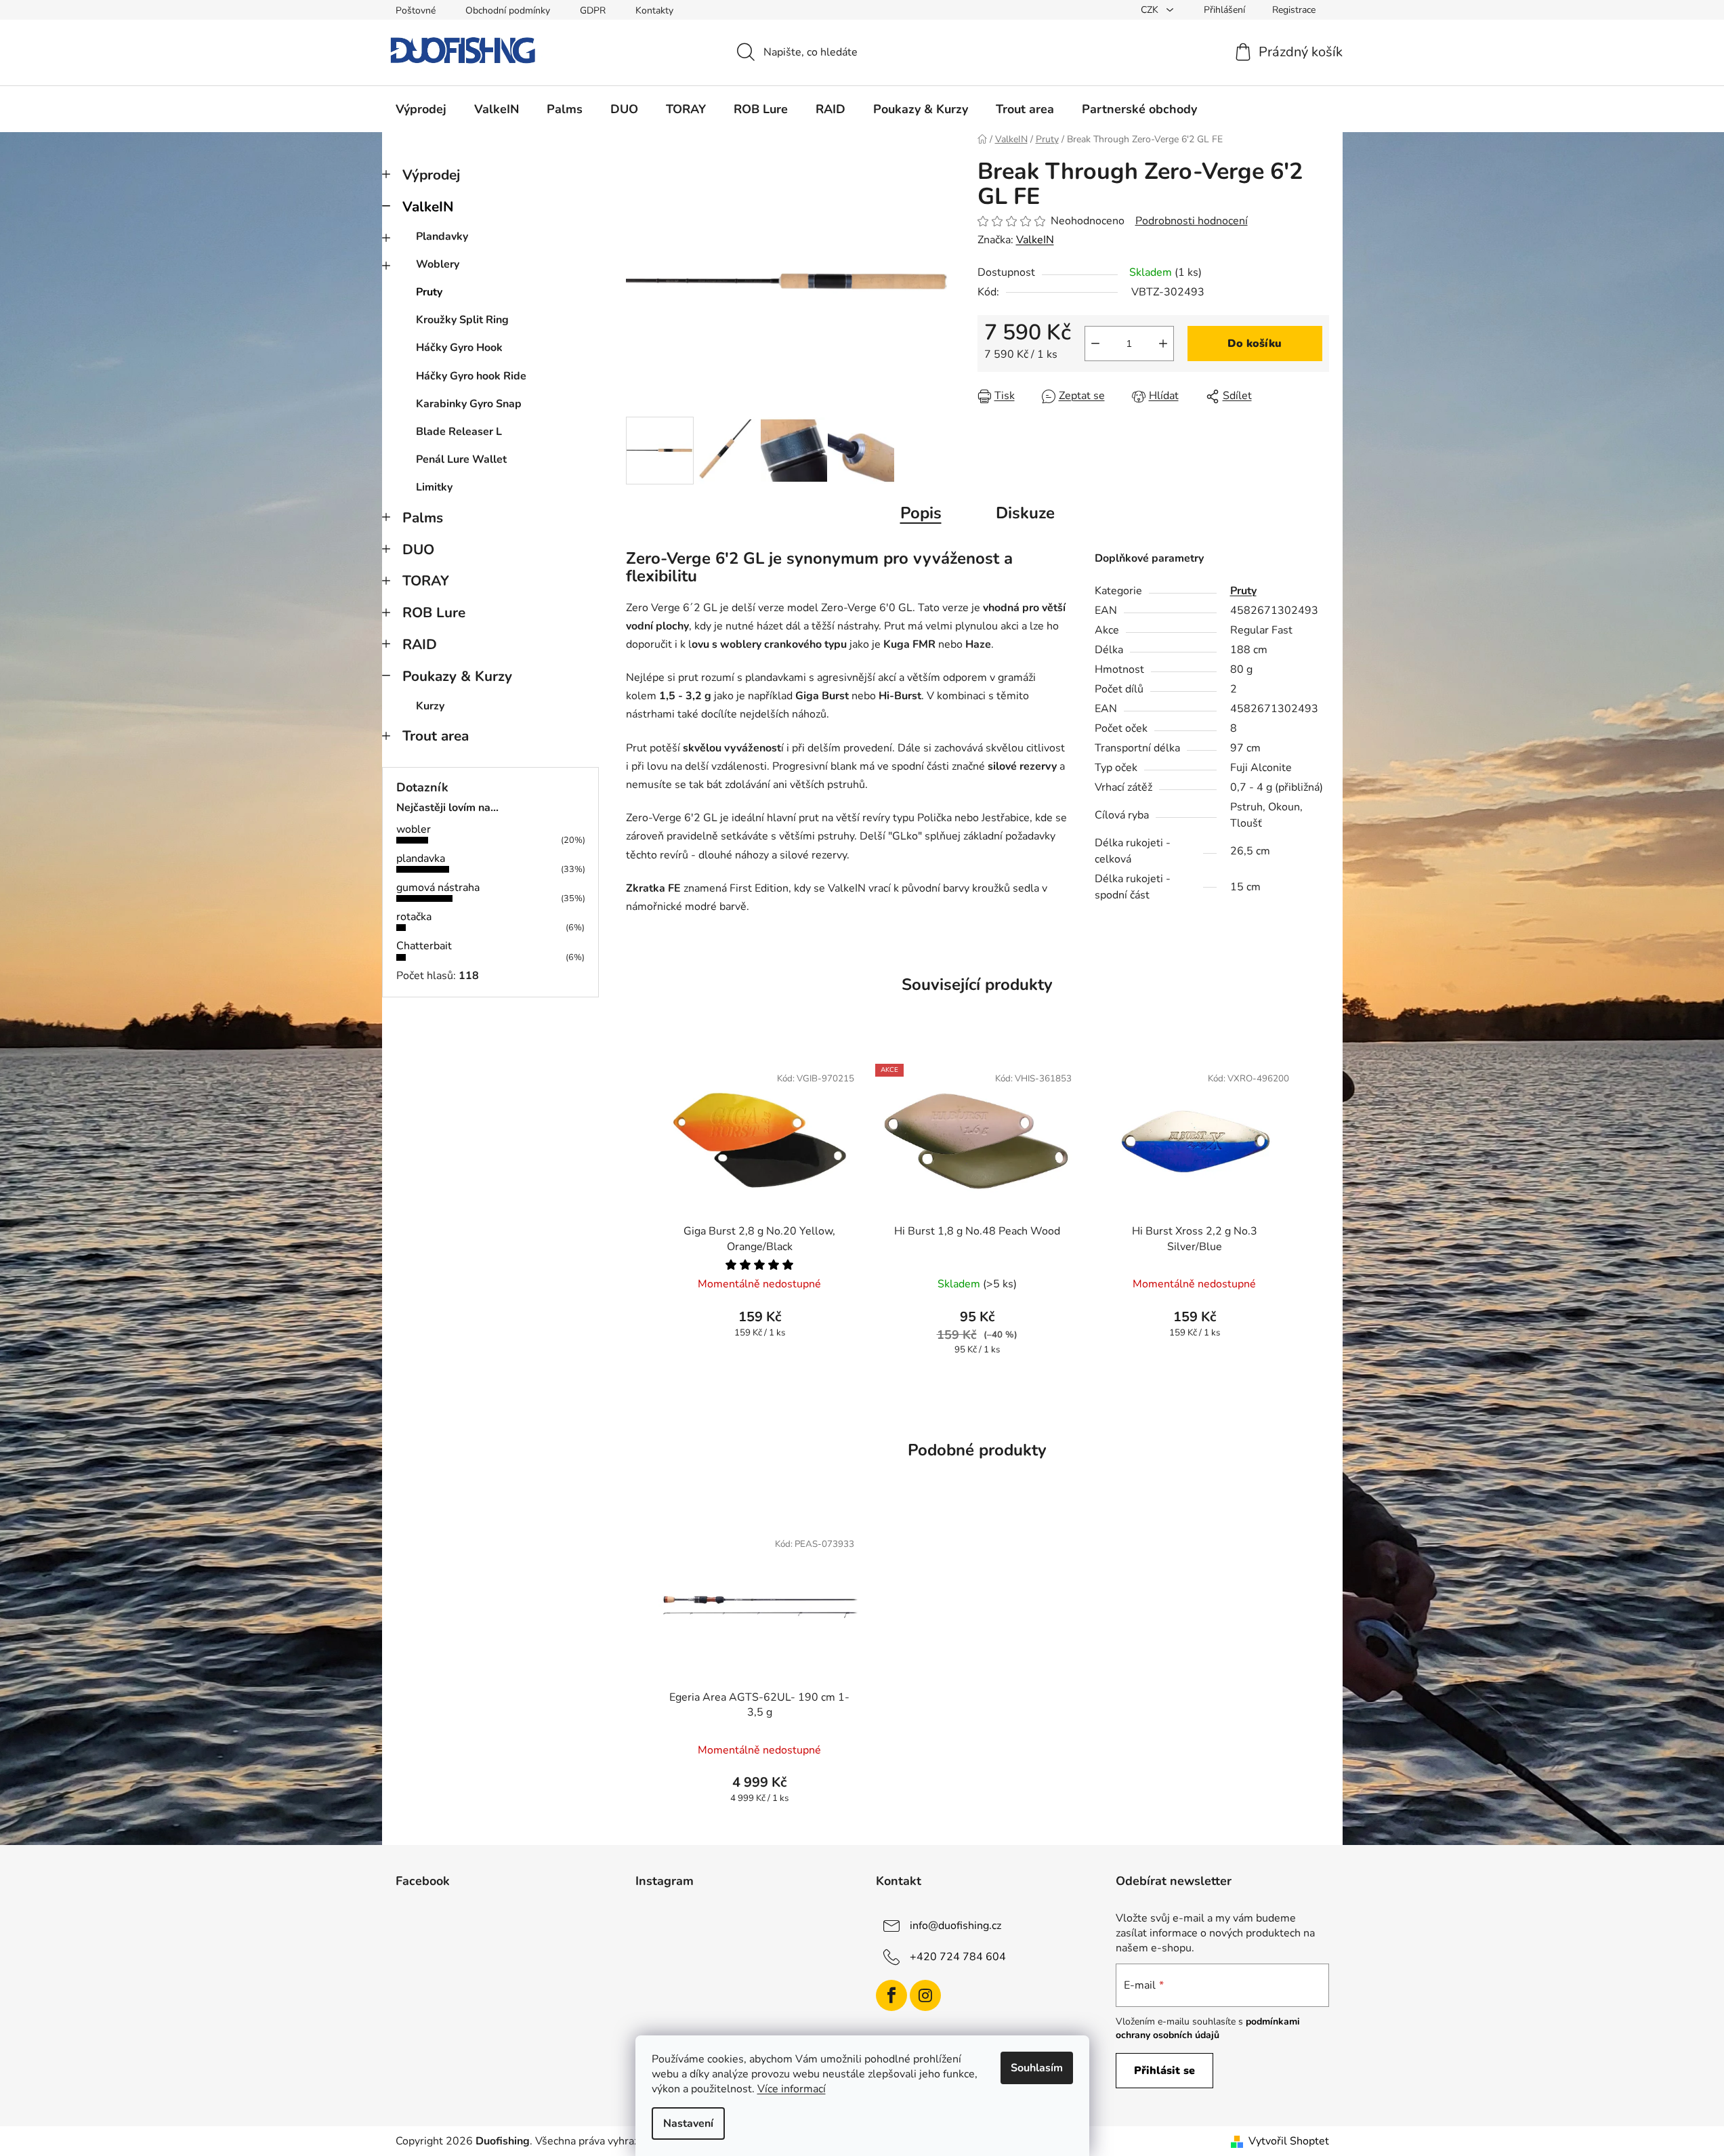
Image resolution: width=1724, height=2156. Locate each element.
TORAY (426, 581)
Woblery (438, 264)
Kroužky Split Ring (462, 320)
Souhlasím (1037, 2068)
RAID (420, 644)
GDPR (593, 11)
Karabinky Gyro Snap (469, 404)
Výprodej (431, 175)
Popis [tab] (921, 513)
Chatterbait (424, 946)
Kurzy (430, 706)
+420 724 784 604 (958, 1957)
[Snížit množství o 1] (1095, 344)
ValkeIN (428, 207)
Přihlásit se (1164, 2071)
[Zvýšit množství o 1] (1163, 344)
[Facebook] (891, 1995)
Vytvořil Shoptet (1289, 2141)
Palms (423, 518)
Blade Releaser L (459, 432)
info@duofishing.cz (955, 1926)
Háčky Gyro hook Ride (471, 376)
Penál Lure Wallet (461, 459)
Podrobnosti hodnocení (1192, 221)
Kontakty (654, 11)
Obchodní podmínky (508, 11)
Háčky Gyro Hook (459, 348)
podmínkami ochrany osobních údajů (1208, 2028)
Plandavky (442, 236)
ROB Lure (434, 613)
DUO (418, 550)
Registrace (1294, 10)
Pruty (429, 292)
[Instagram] (925, 1995)
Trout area (436, 736)
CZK (1151, 10)
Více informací (792, 2089)
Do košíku (1255, 344)
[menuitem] (421, 109)
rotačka (414, 917)
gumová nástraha (438, 888)
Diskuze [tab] (1025, 513)
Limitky (434, 487)
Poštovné (416, 11)
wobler (414, 829)
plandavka (421, 858)
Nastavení (688, 2123)
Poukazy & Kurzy (457, 676)
